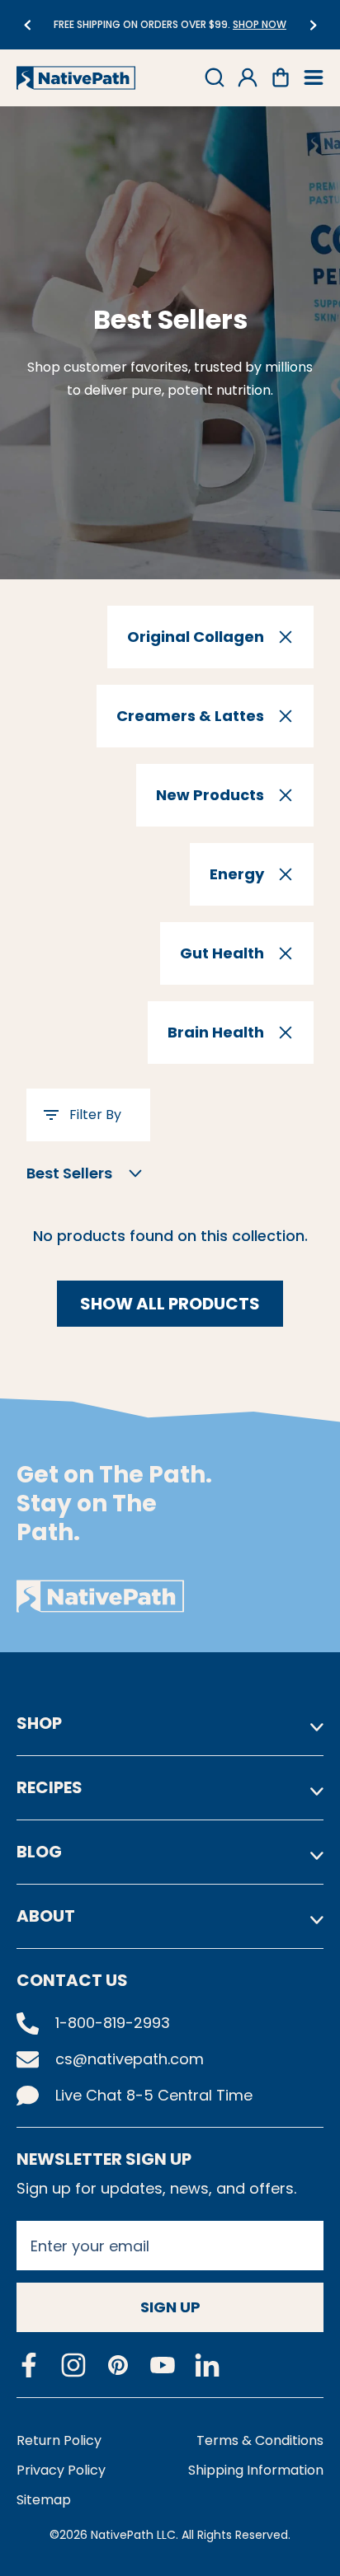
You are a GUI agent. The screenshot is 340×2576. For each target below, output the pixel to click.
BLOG (39, 1852)
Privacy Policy (61, 2470)
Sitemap (44, 2500)
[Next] (313, 25)
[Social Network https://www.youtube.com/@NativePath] (163, 2365)
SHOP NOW (260, 24)
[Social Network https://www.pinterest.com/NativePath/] (118, 2365)
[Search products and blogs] (215, 77)
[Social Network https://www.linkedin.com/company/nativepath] (207, 2365)
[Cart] (281, 77)
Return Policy (59, 2440)
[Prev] (27, 25)
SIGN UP (170, 2307)
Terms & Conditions (260, 2440)
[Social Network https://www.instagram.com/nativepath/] (73, 2365)
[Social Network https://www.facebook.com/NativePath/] (29, 2365)
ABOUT (46, 1916)
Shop (39, 1723)
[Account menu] (248, 77)
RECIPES (50, 1787)
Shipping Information (256, 2470)
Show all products (170, 1304)
